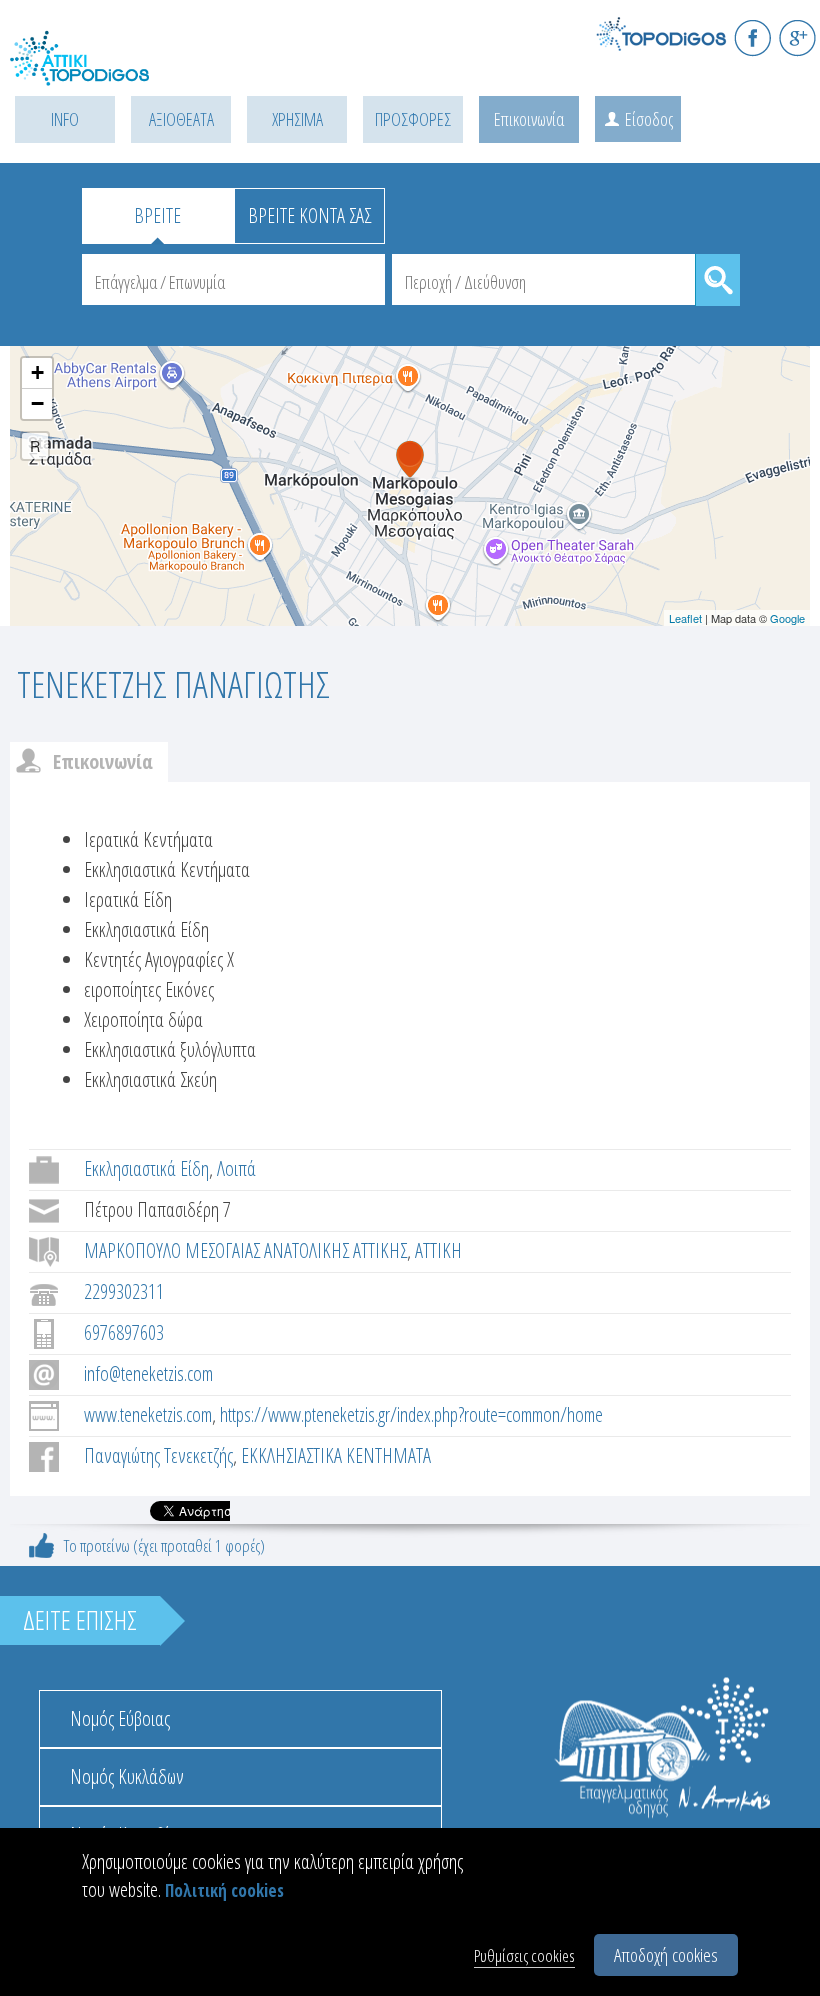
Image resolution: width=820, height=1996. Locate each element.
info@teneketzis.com (148, 1373)
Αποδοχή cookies (666, 1955)
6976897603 (124, 1332)
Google (787, 618)
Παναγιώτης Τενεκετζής (158, 1455)
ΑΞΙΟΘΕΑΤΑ (181, 119)
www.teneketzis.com (148, 1414)
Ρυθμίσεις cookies (524, 1955)
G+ (797, 37)
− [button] (37, 403)
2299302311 (124, 1291)
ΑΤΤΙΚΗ (438, 1250)
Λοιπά (236, 1168)
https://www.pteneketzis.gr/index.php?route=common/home (411, 1414)
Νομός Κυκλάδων (127, 1776)
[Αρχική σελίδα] (100, 70)
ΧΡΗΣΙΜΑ (297, 119)
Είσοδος (649, 119)
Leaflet (685, 618)
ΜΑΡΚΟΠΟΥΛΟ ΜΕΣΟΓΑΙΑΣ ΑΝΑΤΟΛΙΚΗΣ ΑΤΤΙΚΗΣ (245, 1250)
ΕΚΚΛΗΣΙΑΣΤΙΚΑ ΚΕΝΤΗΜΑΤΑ (336, 1455)
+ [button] (37, 372)
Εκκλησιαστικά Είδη (146, 1168)
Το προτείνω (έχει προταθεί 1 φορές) (164, 1545)
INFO (65, 119)
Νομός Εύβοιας (120, 1718)
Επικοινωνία (529, 119)
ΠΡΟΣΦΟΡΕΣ (413, 119)
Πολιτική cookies (224, 1890)
